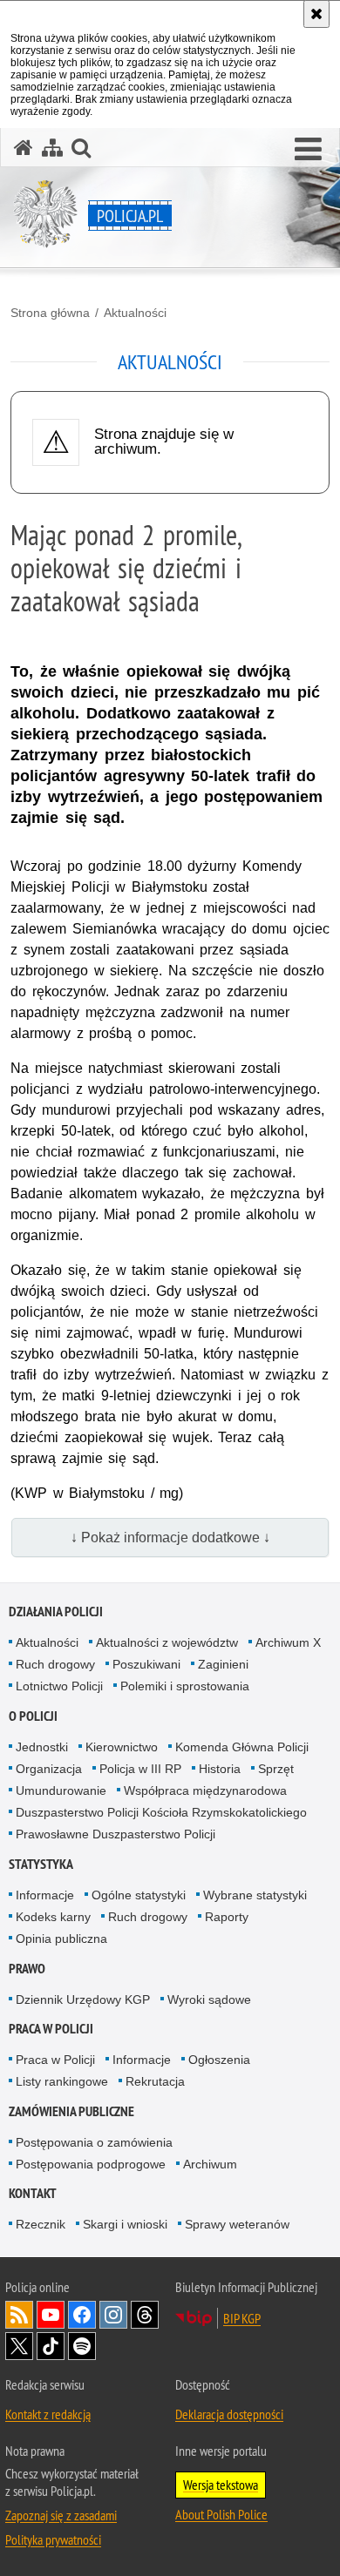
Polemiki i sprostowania (185, 1686)
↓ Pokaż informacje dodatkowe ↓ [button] (170, 1538)
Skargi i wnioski (125, 2224)
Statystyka (41, 1864)
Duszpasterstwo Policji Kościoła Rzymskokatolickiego (161, 1812)
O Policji (33, 1716)
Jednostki (42, 1747)
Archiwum (210, 2164)
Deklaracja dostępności (229, 2414)
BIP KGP (242, 2318)
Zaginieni (223, 1664)
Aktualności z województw (167, 1642)
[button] (308, 150)
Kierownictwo (122, 1747)
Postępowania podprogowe (91, 2164)
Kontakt (33, 2193)
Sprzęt (276, 1769)
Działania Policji (56, 1612)
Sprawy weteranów (237, 2224)
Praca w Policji (51, 2029)
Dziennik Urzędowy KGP (83, 1999)
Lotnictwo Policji (59, 1686)
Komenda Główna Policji (242, 1747)
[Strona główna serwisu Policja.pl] (24, 148)
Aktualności (135, 313)
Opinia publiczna (61, 1939)
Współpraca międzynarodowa (205, 1790)
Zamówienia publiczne (71, 2111)
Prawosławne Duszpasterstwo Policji (116, 1834)
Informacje (45, 1895)
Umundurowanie (61, 1790)
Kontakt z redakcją (48, 2414)
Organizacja (49, 1769)
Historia (220, 1769)
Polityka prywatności (53, 2539)
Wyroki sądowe (209, 1999)
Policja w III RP (140, 1769)
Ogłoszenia (219, 2060)
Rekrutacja (155, 2081)
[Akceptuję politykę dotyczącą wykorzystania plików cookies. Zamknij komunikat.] (316, 14)
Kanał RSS (19, 2315)
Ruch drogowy (55, 1664)
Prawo (27, 1969)
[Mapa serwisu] (52, 148)
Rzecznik (41, 2224)
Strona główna (50, 313)
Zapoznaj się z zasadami (61, 2515)
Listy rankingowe (62, 2081)
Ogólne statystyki (139, 1895)
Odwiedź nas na (51, 2315)
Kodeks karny (53, 1917)
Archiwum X (288, 1642)
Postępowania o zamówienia (94, 2142)
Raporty (227, 1917)
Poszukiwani (146, 1664)
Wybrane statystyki (255, 1895)
